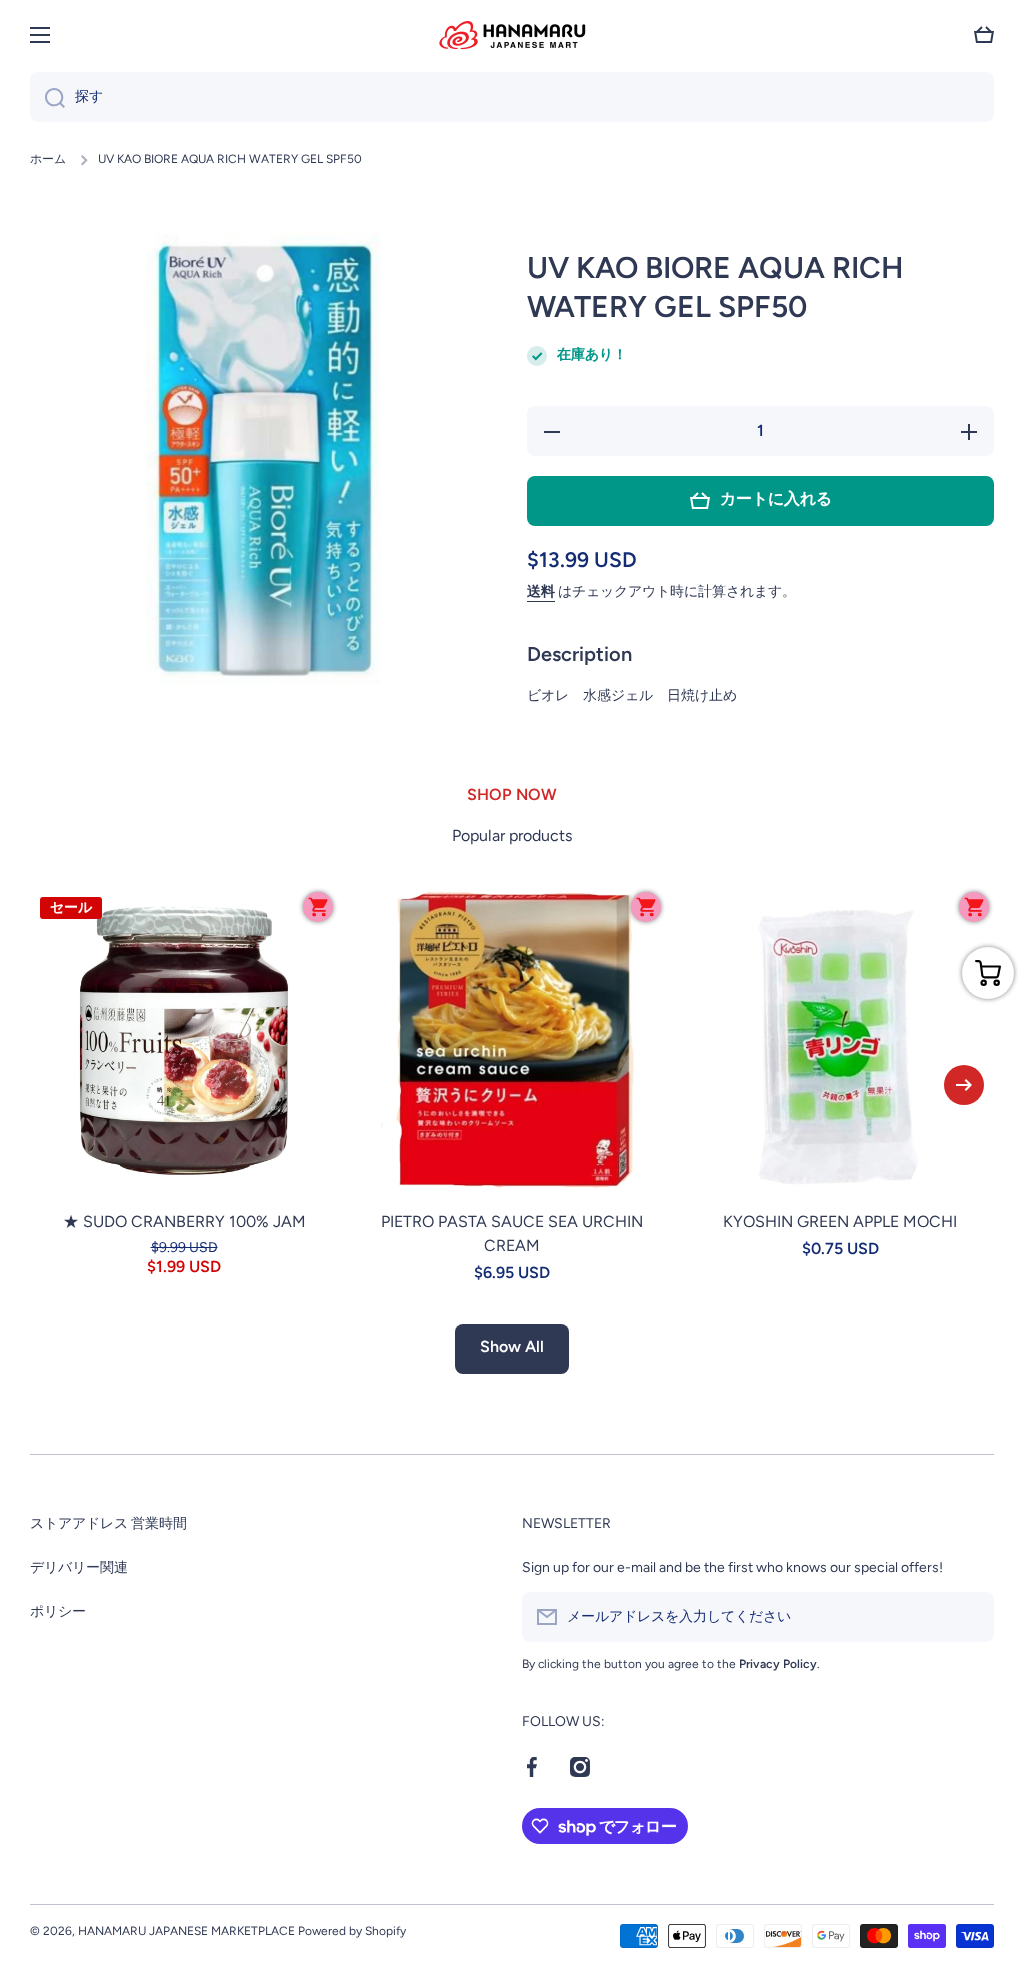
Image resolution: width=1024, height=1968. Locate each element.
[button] (984, 35)
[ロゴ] (512, 35)
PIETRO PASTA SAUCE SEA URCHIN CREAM (512, 1233)
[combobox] (512, 97)
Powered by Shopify (352, 1931)
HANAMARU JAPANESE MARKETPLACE (186, 1931)
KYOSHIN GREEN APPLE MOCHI (840, 1221)
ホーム (48, 159)
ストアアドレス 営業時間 (108, 1523)
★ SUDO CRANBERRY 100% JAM (184, 1221)
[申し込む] (969, 1617)
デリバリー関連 (79, 1567)
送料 (541, 591)
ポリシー (58, 1611)
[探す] (47, 97)
